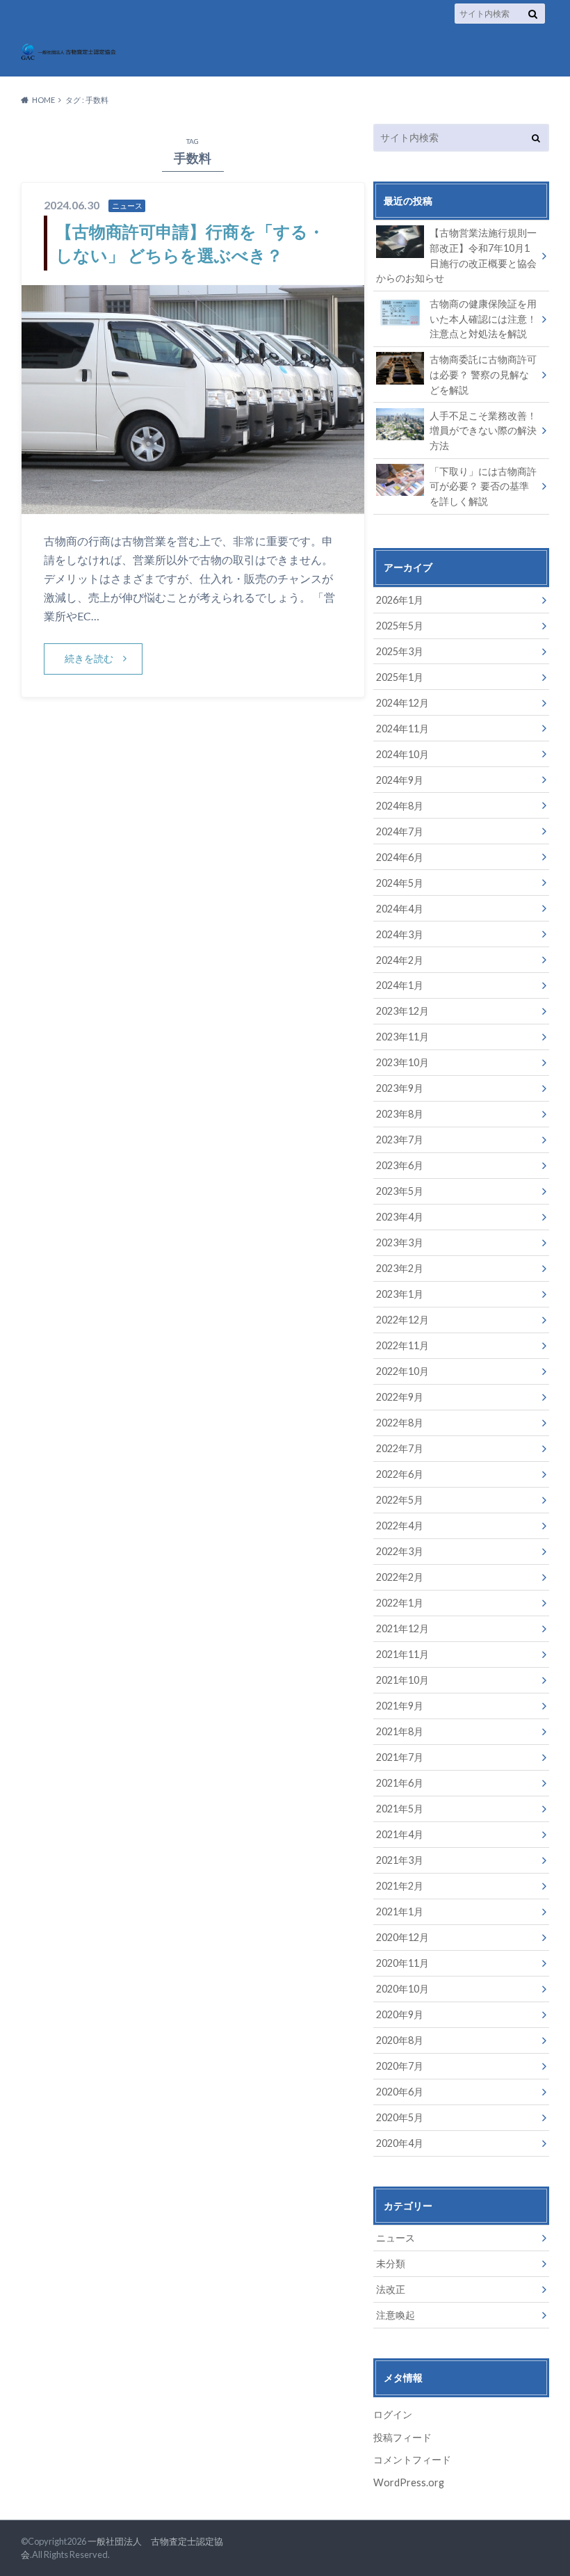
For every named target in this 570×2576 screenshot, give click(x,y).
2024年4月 (400, 909)
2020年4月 (400, 2143)
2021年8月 (400, 1731)
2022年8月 (400, 1423)
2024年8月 (400, 806)
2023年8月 (400, 1114)
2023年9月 (400, 1088)
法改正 (391, 2289)
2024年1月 (400, 985)
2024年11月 (402, 728)
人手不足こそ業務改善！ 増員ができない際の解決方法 (483, 430)
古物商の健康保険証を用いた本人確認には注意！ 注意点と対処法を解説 (483, 319)
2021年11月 (402, 1654)
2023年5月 (400, 1191)
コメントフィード (412, 2460)
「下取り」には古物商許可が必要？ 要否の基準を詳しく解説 (483, 486)
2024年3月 (400, 934)
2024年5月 (400, 883)
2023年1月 (400, 1294)
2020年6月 (400, 2092)
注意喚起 (396, 2315)
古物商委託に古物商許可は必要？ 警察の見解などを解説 (483, 374)
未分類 (391, 2263)
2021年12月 (402, 1628)
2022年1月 (400, 1603)
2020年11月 (402, 1963)
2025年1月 (400, 677)
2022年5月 (400, 1500)
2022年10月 (402, 1371)
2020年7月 (400, 2066)
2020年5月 (400, 2117)
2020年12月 (402, 1937)
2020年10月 (402, 1989)
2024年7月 (400, 831)
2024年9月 (400, 780)
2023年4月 (400, 1217)
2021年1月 (400, 1911)
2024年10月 (402, 754)
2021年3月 (400, 1860)
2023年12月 (402, 1011)
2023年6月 (400, 1165)
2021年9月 (400, 1706)
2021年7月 (400, 1757)
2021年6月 (400, 1783)
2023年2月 (400, 1268)
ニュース (396, 2238)
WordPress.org (409, 2482)
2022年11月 (402, 1345)
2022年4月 (400, 1526)
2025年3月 (400, 651)
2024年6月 (400, 857)
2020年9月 (400, 2014)
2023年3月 (400, 1242)
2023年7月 (400, 1140)
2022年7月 (400, 1448)
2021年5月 (400, 1809)
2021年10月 (402, 1680)
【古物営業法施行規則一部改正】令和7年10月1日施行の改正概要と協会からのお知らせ (456, 255)
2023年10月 (402, 1062)
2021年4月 (400, 1834)
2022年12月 (402, 1320)
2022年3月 (400, 1551)
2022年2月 (400, 1577)
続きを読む (89, 658)
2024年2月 (400, 960)
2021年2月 (400, 1886)
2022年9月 (400, 1397)
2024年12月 (402, 703)
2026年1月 (400, 600)
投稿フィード (402, 2437)
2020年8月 (400, 2040)
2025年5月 (400, 626)
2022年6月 (400, 1474)
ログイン (393, 2414)
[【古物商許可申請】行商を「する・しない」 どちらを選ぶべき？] (193, 505)
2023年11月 (402, 1037)
